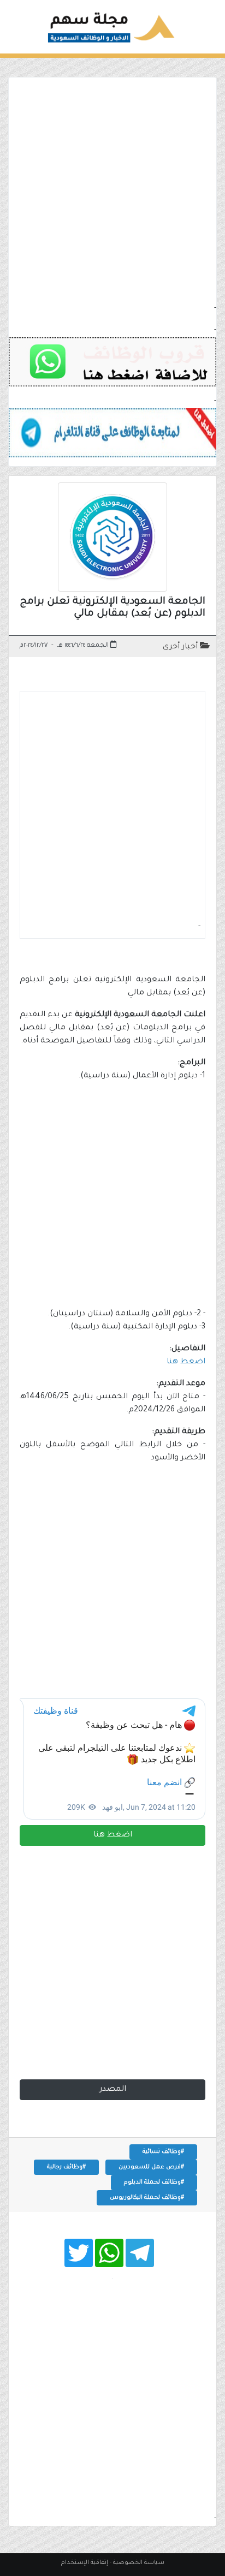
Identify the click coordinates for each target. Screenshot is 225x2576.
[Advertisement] (112, 190)
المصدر (113, 2090)
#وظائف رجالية (66, 2167)
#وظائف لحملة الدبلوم (154, 2183)
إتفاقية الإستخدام (85, 2563)
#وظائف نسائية (163, 2152)
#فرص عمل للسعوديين (151, 2167)
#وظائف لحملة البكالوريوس (147, 2198)
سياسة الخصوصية (139, 2563)
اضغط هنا (113, 1835)
